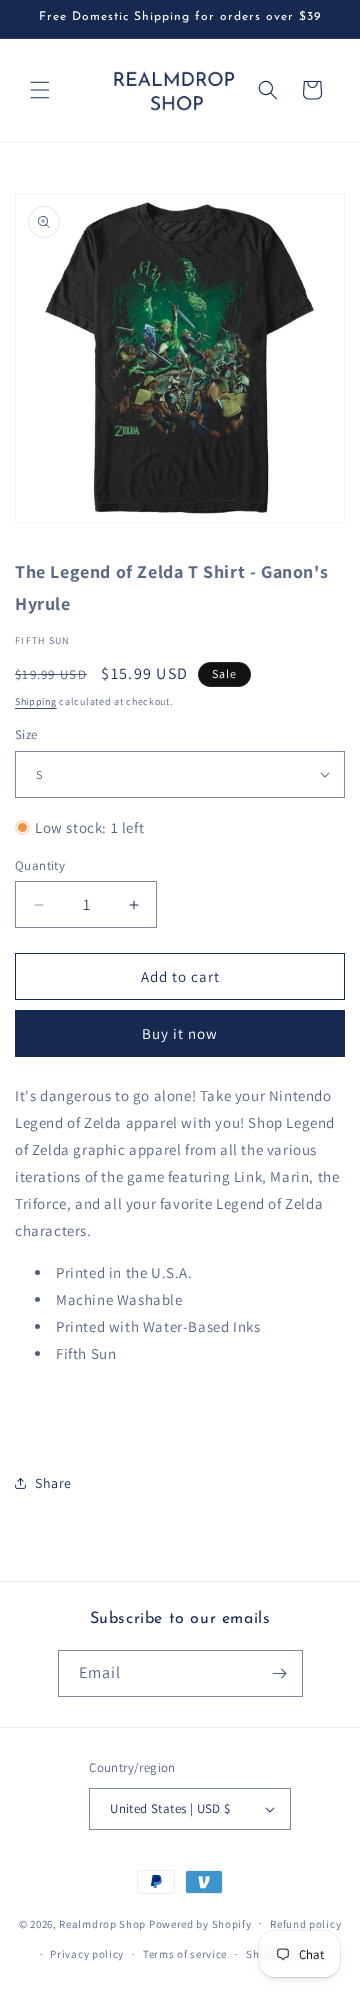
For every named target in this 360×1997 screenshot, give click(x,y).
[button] (40, 90)
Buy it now (180, 1033)
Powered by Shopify (200, 1923)
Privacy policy (87, 1954)
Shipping (36, 701)
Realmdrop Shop (102, 1923)
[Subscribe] (280, 1673)
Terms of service (185, 1954)
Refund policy (305, 1924)
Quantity (40, 865)
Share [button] (53, 1483)
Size (26, 734)
